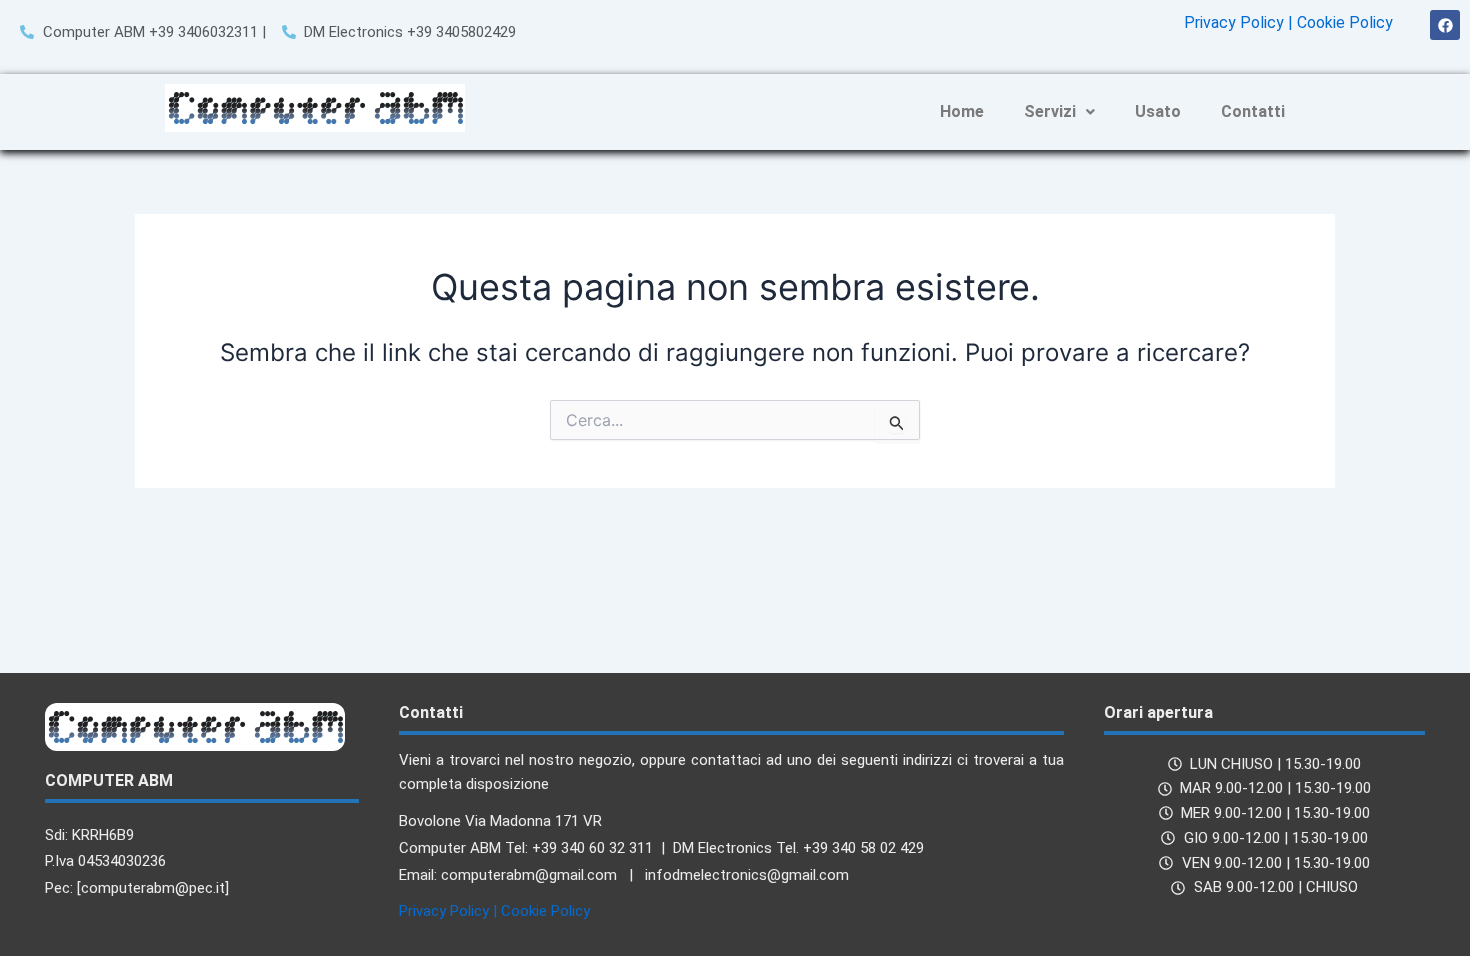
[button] (1059, 112)
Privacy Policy (1234, 22)
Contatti (1253, 111)
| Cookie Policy (1340, 22)
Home (962, 111)
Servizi (1050, 111)
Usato (1158, 111)
